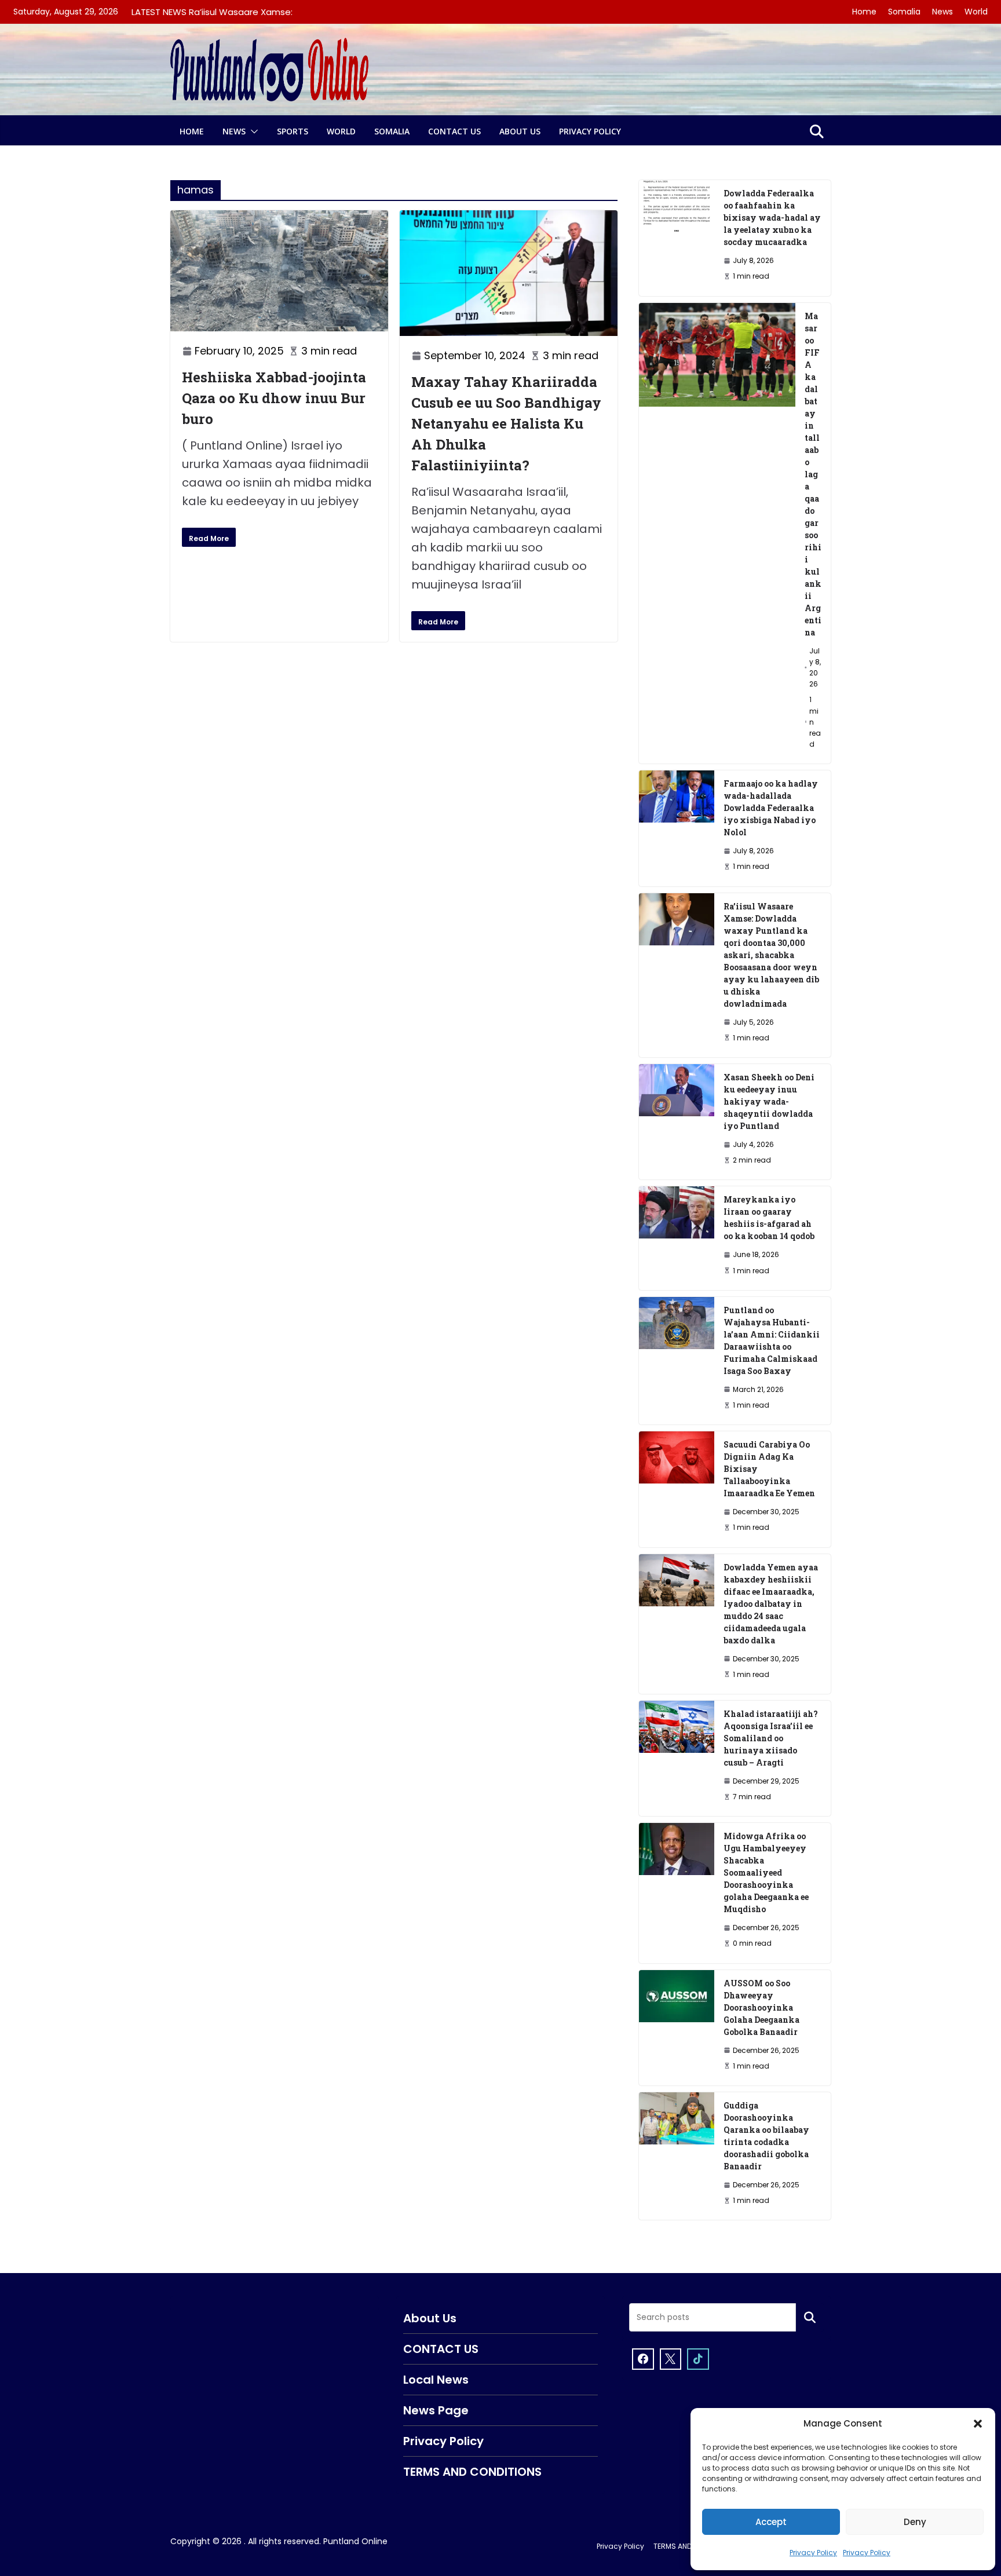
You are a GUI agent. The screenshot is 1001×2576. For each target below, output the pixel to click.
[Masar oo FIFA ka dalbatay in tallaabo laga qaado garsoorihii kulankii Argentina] (717, 534)
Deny (915, 2522)
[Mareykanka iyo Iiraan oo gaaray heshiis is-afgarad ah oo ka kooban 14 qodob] (677, 1238)
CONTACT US (454, 131)
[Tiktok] (698, 2359)
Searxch (810, 2318)
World (976, 12)
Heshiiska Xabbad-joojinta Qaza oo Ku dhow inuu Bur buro (274, 398)
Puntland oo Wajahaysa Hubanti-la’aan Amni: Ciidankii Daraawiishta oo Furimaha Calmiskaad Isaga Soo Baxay (772, 1340)
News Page (436, 2410)
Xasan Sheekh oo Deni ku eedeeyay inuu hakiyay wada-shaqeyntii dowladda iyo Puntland (769, 1101)
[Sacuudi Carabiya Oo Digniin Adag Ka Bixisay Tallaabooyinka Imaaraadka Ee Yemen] (677, 1489)
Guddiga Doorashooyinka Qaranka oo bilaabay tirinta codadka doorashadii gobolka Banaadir (766, 2136)
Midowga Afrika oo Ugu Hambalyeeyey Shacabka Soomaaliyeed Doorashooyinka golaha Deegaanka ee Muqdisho (766, 1872)
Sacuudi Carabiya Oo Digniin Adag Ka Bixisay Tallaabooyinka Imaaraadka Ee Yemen (769, 1469)
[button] (978, 2424)
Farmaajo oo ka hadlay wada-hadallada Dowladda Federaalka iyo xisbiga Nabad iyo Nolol (771, 808)
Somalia (904, 12)
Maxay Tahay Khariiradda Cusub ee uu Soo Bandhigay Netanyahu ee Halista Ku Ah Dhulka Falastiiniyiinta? (506, 423)
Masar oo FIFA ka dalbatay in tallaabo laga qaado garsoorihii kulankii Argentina (813, 474)
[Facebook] (643, 2359)
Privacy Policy (813, 2553)
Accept (771, 2522)
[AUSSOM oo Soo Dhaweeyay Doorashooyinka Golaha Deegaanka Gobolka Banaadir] (677, 2028)
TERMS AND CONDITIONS (472, 2472)
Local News (436, 2380)
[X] (671, 2359)
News (942, 12)
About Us (520, 131)
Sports (293, 131)
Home (864, 12)
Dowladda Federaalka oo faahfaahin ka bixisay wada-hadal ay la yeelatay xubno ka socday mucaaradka (772, 218)
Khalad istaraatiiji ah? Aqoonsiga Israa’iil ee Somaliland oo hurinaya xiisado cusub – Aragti (771, 1738)
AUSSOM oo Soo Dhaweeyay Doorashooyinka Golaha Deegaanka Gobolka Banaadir (761, 2007)
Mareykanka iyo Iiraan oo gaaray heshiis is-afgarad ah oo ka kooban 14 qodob (769, 1218)
